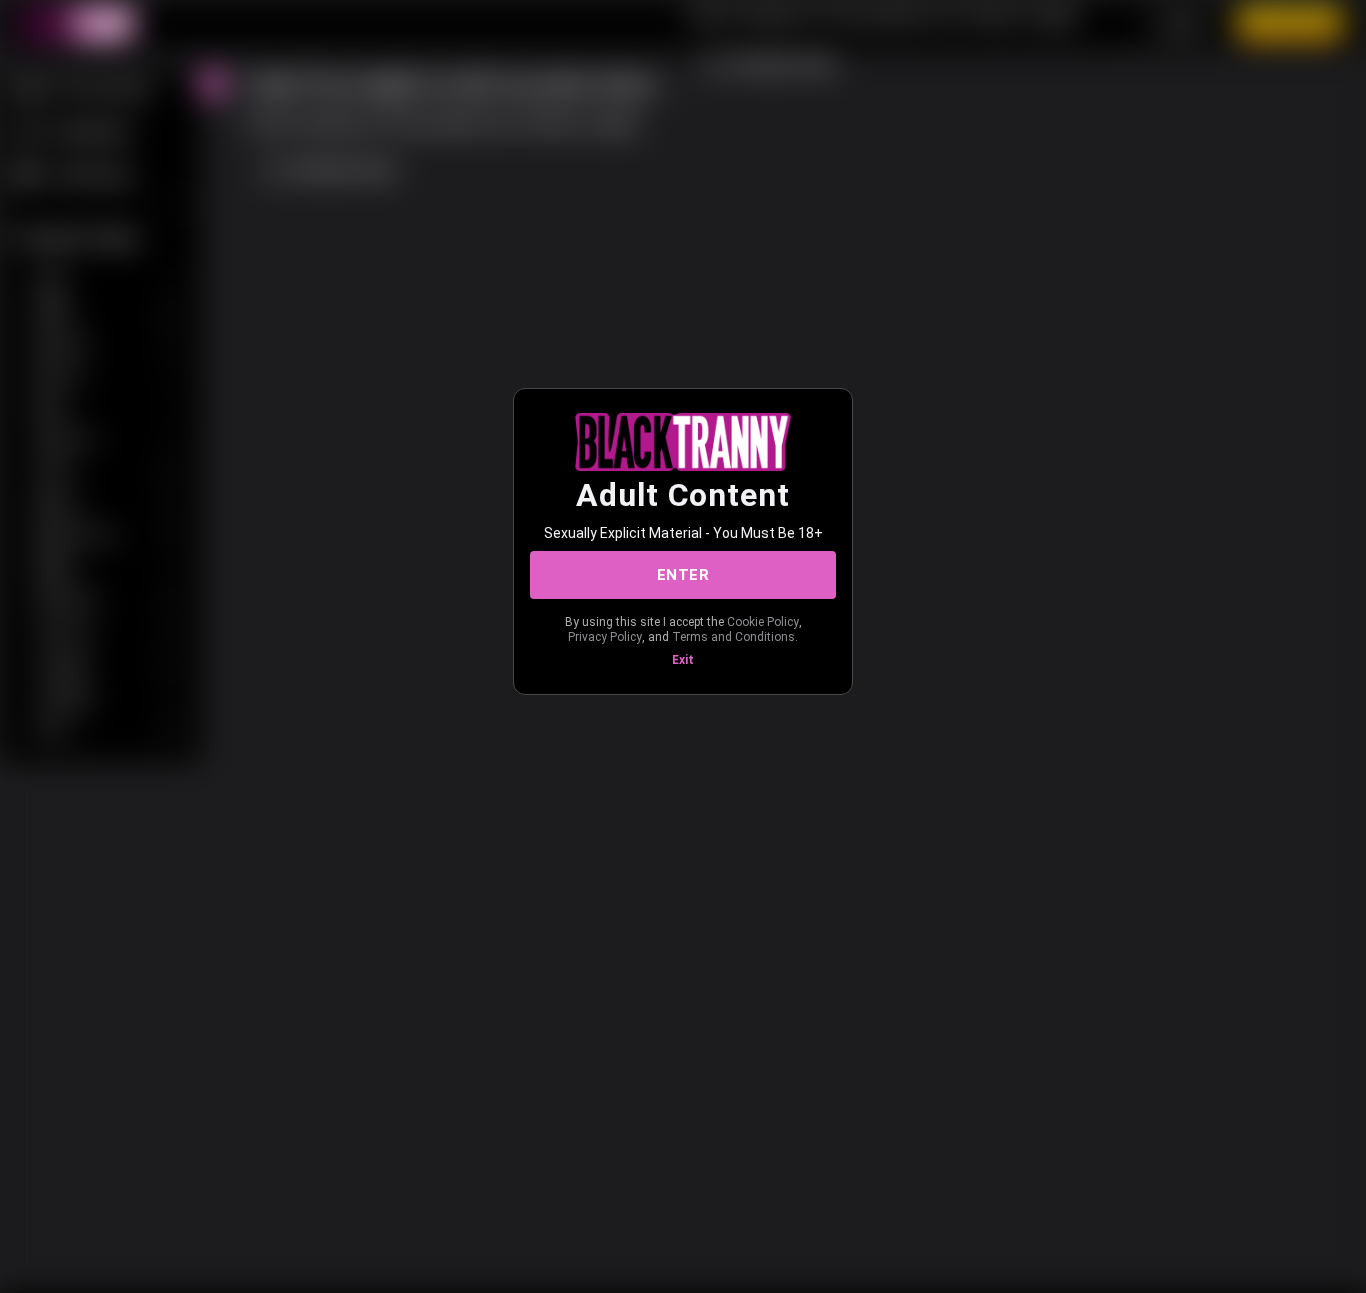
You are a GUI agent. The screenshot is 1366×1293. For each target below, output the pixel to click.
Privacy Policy (605, 637)
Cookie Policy (763, 622)
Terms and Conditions (733, 637)
